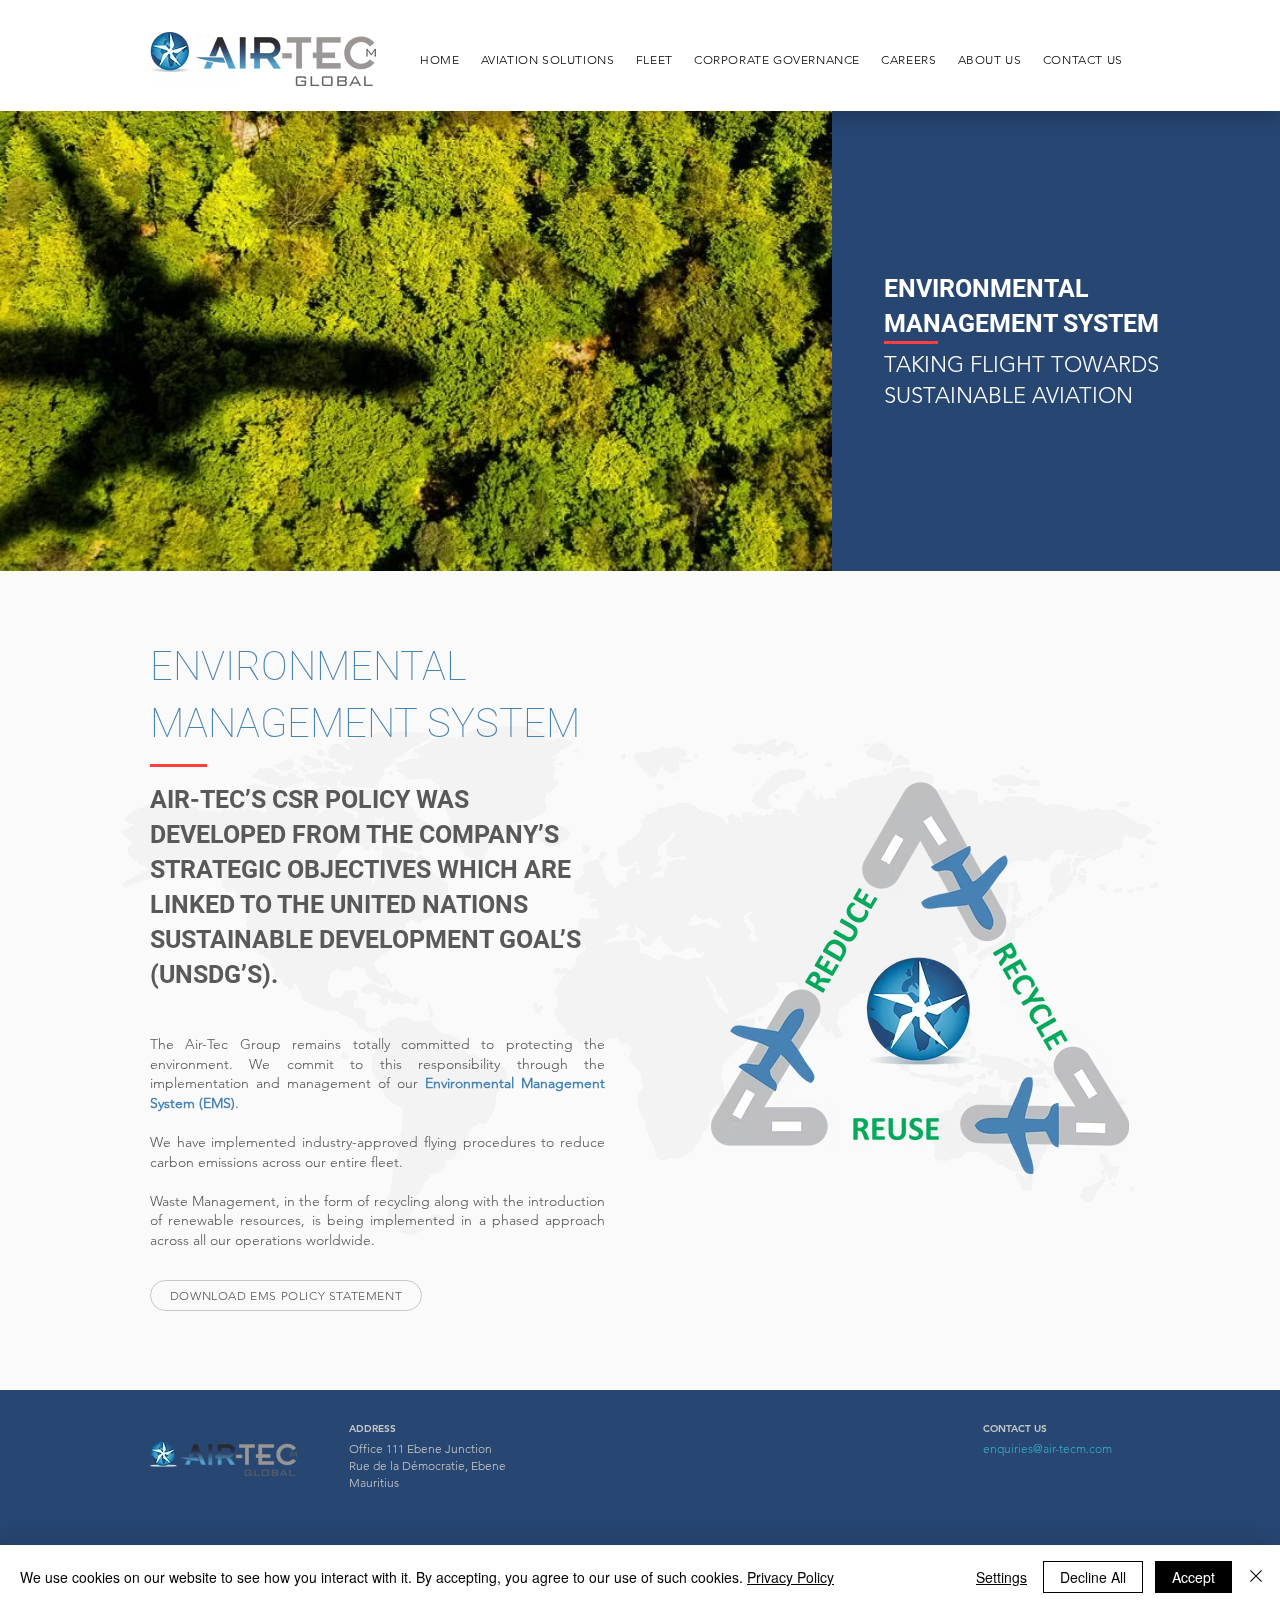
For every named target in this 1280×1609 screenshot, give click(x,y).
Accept (1193, 1577)
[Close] (1256, 1577)
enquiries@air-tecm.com (1047, 1448)
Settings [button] (1001, 1577)
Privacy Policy (790, 1577)
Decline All (1093, 1577)
